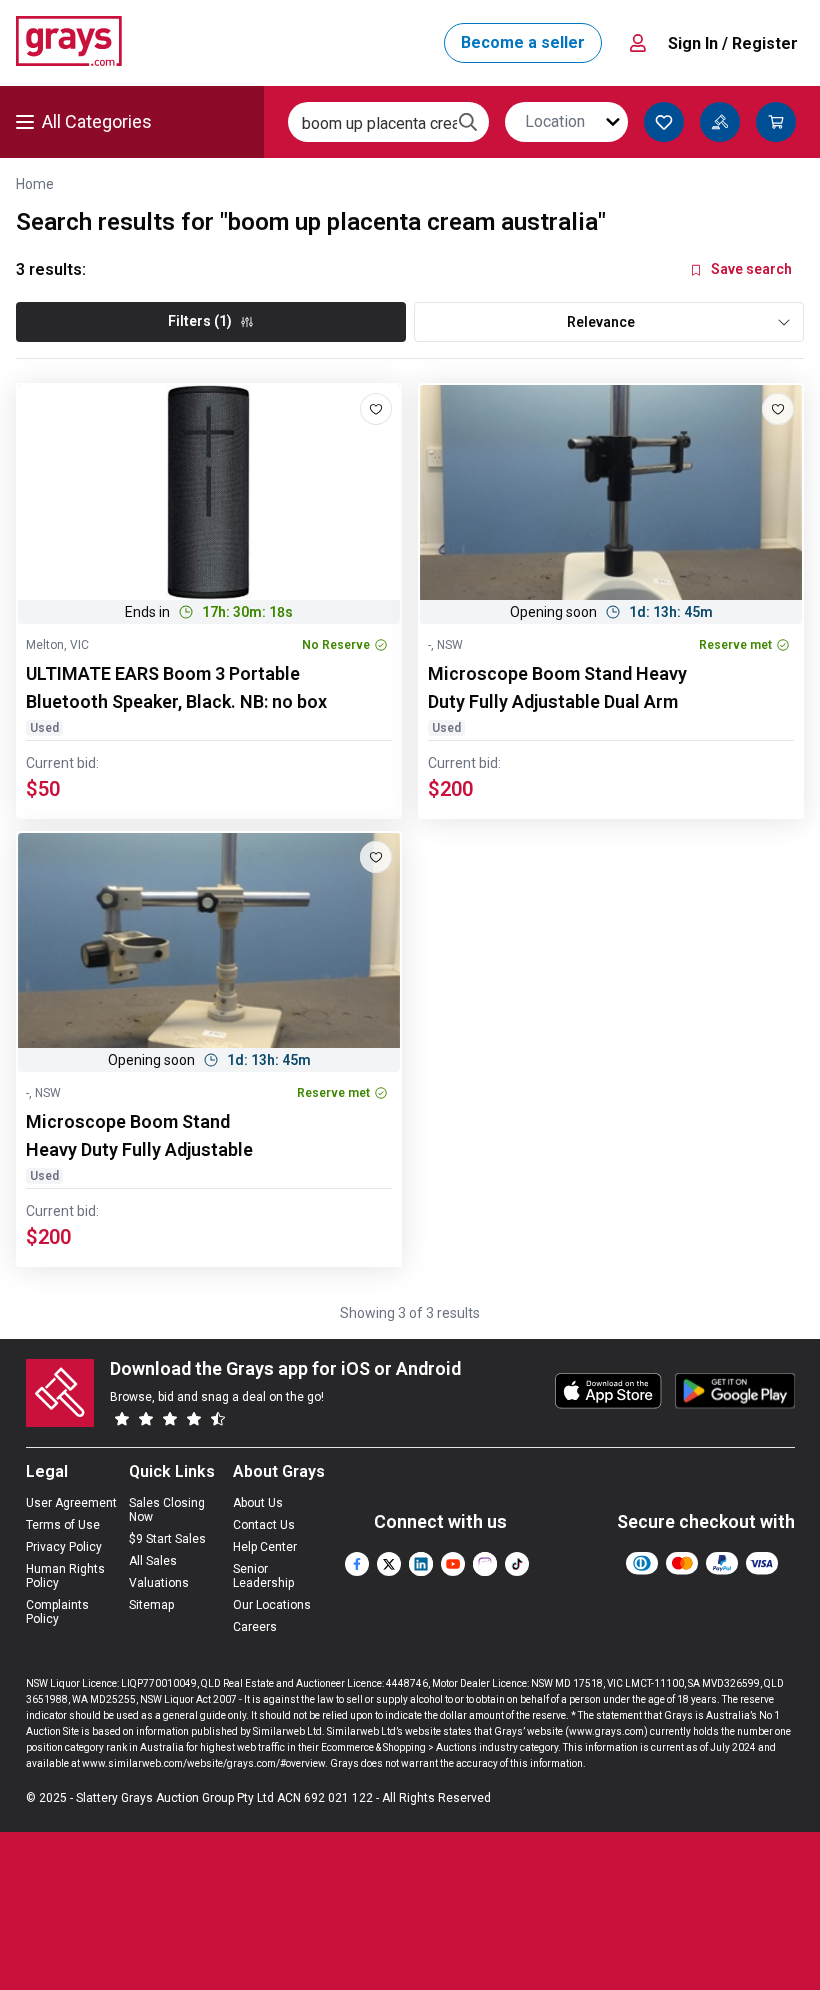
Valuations (159, 1583)
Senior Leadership (263, 1576)
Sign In (733, 43)
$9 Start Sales (167, 1539)
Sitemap (151, 1605)
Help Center (265, 1547)
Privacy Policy (64, 1547)
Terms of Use (63, 1525)
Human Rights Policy (65, 1576)
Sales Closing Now (167, 1510)
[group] (209, 492)
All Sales (153, 1561)
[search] (468, 122)
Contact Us (264, 1525)
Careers (255, 1627)
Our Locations (272, 1605)
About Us (258, 1503)
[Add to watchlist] (376, 409)
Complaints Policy (57, 1612)
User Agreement (71, 1503)
